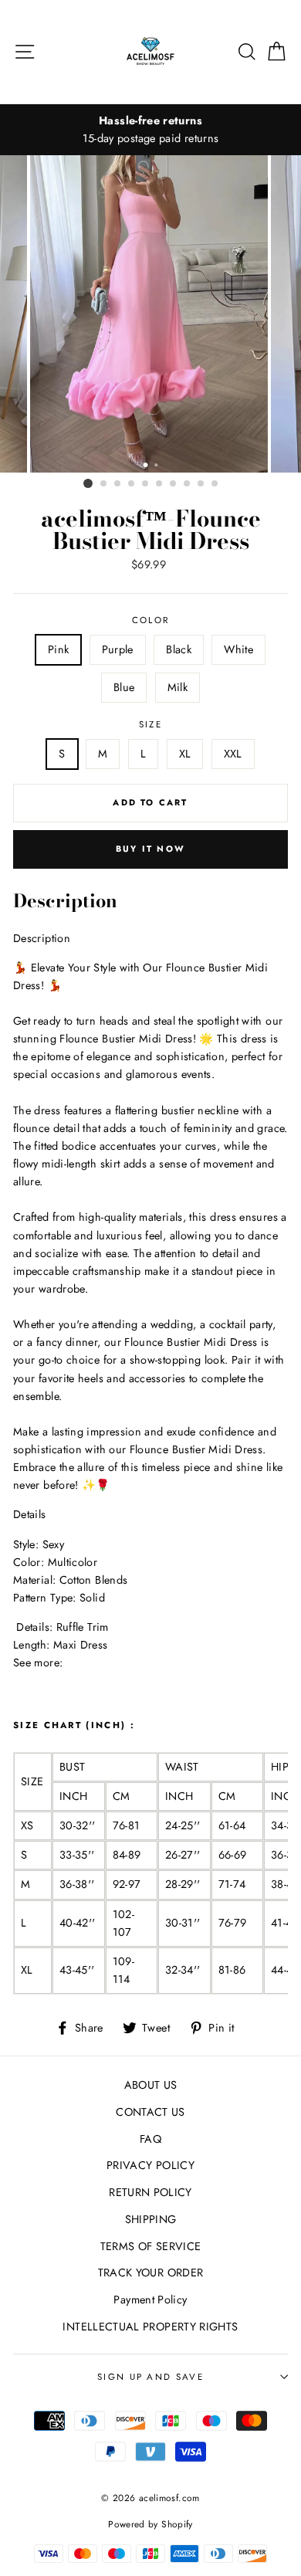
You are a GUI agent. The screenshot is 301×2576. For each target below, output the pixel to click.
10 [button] (215, 484)
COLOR (151, 620)
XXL (233, 754)
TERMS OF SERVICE (151, 2246)
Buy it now (150, 849)
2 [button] (104, 484)
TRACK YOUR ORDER (151, 2273)
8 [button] (188, 484)
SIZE (150, 724)
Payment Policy (150, 2300)
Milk (178, 687)
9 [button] (201, 484)
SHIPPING (151, 2219)
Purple (118, 649)
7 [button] (174, 484)
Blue (124, 687)
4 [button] (132, 484)
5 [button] (146, 484)
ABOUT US (151, 2085)
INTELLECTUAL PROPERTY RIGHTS (150, 2327)
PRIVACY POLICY (150, 2165)
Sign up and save (150, 2377)
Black (179, 649)
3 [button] (118, 484)
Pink (58, 649)
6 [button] (160, 484)
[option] (150, 130)
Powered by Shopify (150, 2524)
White (238, 649)
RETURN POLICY (150, 2192)
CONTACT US (150, 2112)
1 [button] (88, 483)
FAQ (150, 2139)
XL (185, 754)
